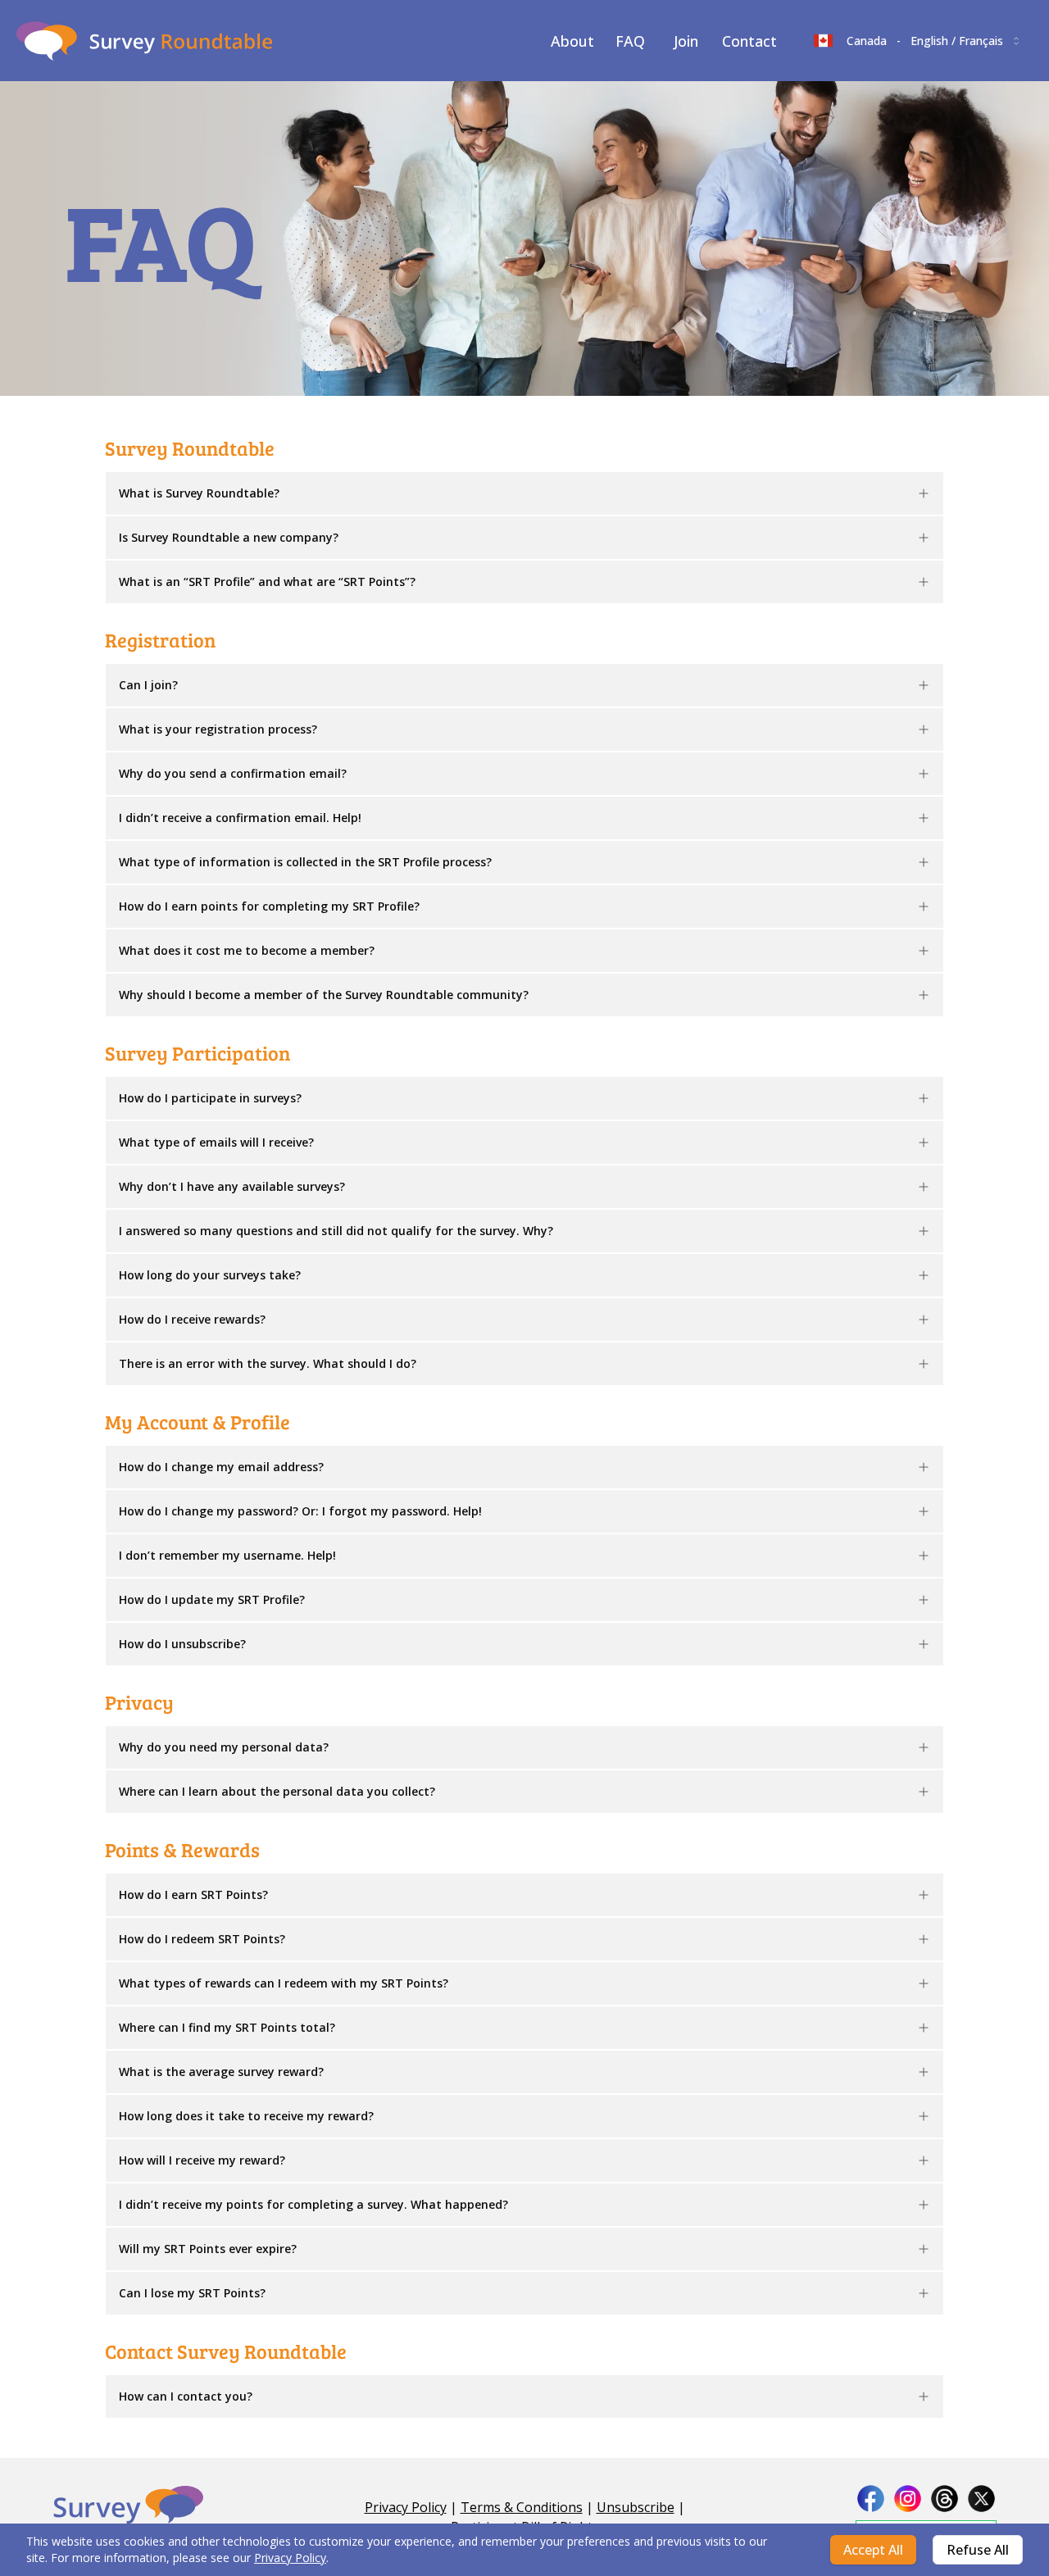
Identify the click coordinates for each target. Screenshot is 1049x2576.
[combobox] (918, 41)
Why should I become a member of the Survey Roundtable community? (324, 995)
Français (981, 41)
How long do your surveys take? (210, 1275)
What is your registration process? (218, 729)
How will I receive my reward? (202, 2160)
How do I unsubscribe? (182, 1644)
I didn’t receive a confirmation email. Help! (240, 818)
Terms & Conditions (522, 2507)
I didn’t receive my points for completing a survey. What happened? (313, 2204)
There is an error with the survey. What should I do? (268, 1363)
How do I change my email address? (221, 1467)
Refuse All (978, 2550)
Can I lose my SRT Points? (192, 2293)
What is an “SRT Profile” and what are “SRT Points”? (267, 582)
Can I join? (148, 685)
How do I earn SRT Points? (193, 1895)
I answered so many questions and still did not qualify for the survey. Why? (336, 1231)
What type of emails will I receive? (216, 1142)
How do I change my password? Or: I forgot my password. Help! (300, 1511)
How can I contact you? (186, 2396)
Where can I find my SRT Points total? (227, 2027)
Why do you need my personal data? (224, 1747)
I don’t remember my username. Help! (227, 1555)
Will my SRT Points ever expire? (208, 2249)
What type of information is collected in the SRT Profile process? (305, 862)
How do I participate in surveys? (210, 1098)
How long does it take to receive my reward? (246, 2116)
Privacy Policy (290, 2558)
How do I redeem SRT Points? (202, 1939)
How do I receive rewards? (192, 1319)
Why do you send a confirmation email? (233, 773)
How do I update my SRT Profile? (212, 1599)
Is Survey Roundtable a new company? (229, 537)
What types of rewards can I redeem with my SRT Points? (284, 1983)
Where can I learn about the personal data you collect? (277, 1791)
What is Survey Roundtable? (199, 493)
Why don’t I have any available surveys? (232, 1186)
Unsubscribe (636, 2507)
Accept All (873, 2550)
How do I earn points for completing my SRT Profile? (269, 906)
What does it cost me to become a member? (247, 950)
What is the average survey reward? (221, 2072)
